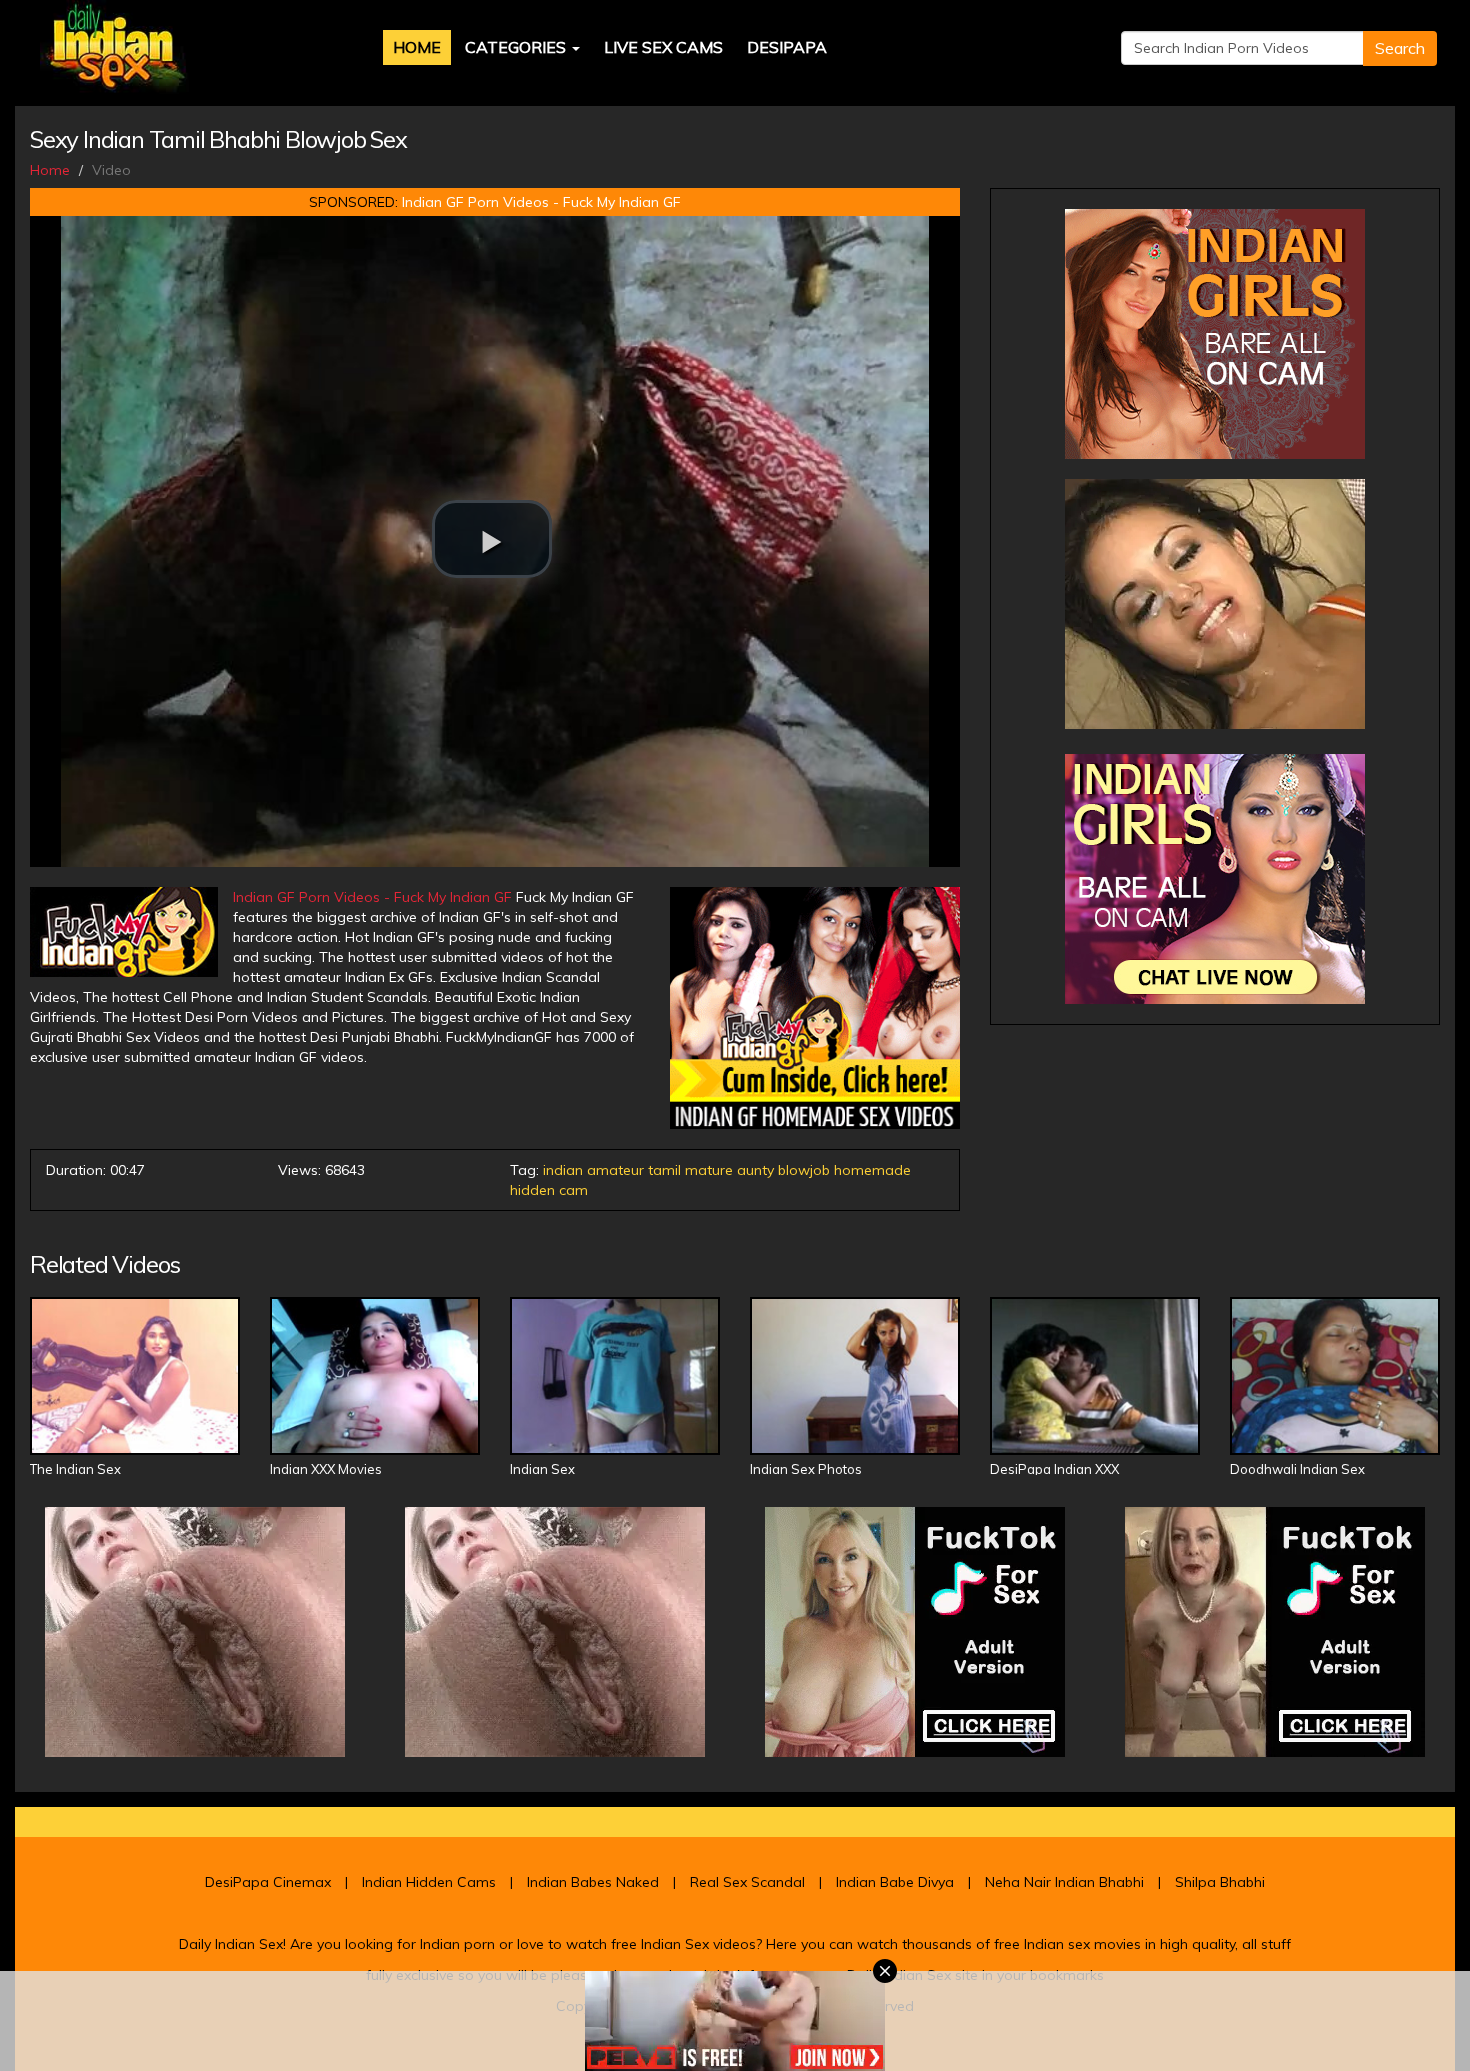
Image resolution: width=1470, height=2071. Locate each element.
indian (563, 1170)
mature (709, 1170)
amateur (615, 1170)
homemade (872, 1170)
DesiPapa (787, 47)
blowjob (804, 1170)
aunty (755, 1170)
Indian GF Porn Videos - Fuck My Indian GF (541, 202)
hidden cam (549, 1190)
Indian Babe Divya (895, 1882)
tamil (664, 1170)
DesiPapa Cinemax (268, 1882)
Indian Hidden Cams (429, 1882)
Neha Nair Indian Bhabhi (1064, 1882)
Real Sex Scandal (747, 1882)
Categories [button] (517, 47)
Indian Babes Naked (593, 1882)
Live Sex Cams (663, 47)
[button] (492, 539)
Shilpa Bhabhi (1220, 1882)
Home (417, 47)
